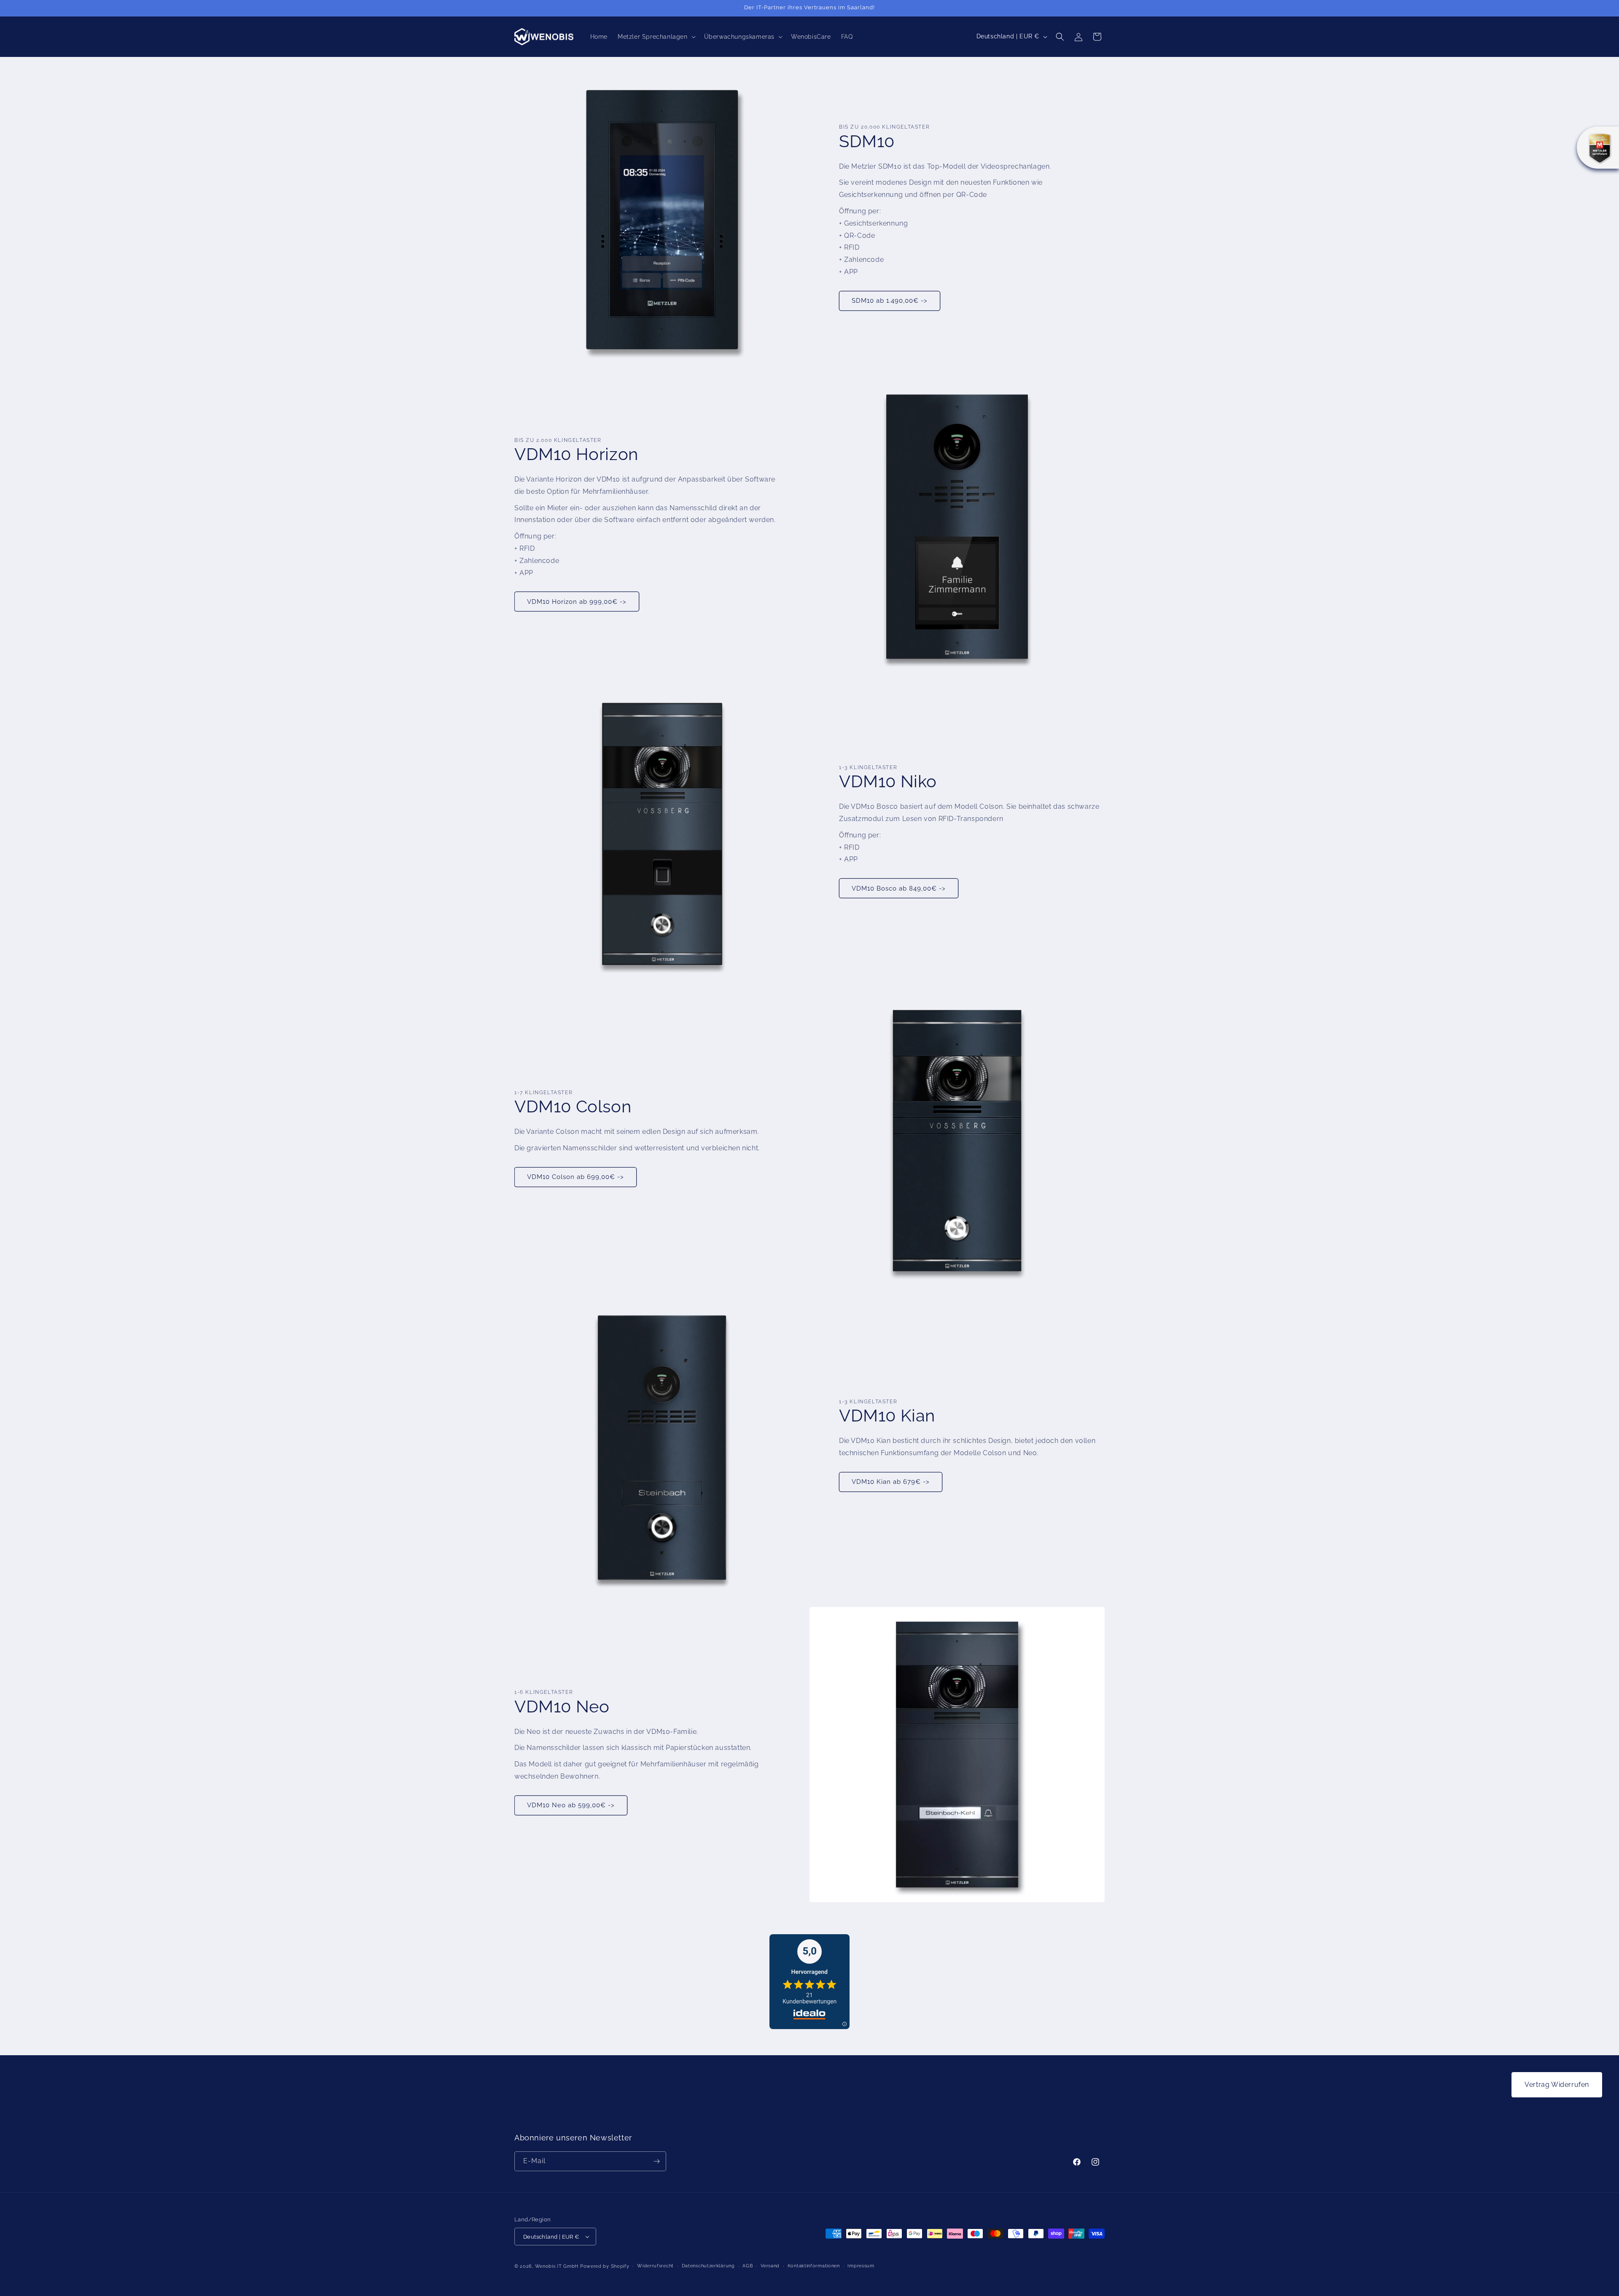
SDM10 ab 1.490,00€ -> (890, 301)
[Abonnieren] (656, 2161)
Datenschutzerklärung (708, 2266)
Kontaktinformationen (814, 2266)
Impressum (861, 2266)
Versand (770, 2266)
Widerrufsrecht (655, 2266)
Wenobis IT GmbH (557, 2266)
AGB (748, 2266)
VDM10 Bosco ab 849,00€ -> (899, 888)
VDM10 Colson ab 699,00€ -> (576, 1177)
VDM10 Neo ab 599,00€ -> (571, 1805)
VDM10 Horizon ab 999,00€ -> (577, 602)
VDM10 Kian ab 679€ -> (891, 1482)
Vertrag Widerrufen (1557, 2085)
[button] (656, 37)
